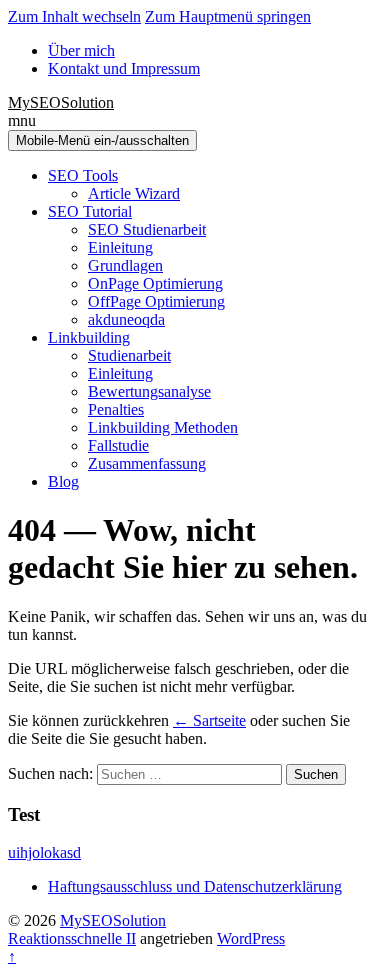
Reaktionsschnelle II (72, 938)
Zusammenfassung (147, 463)
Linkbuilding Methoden (163, 427)
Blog (63, 481)
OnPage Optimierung (155, 283)
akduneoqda (126, 319)
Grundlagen (125, 265)
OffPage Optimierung (156, 301)
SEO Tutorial (90, 211)
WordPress (251, 938)
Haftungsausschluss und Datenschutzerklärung (195, 886)
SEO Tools (83, 175)
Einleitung (120, 247)
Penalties (116, 409)
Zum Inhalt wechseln (74, 16)
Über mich (81, 50)
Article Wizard (134, 193)
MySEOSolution (61, 102)
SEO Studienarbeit (147, 229)
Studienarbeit (129, 355)
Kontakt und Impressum (124, 68)
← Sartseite (209, 720)
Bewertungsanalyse (149, 391)
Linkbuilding (89, 337)
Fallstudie (118, 445)
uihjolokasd (44, 852)
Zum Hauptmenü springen (228, 16)
